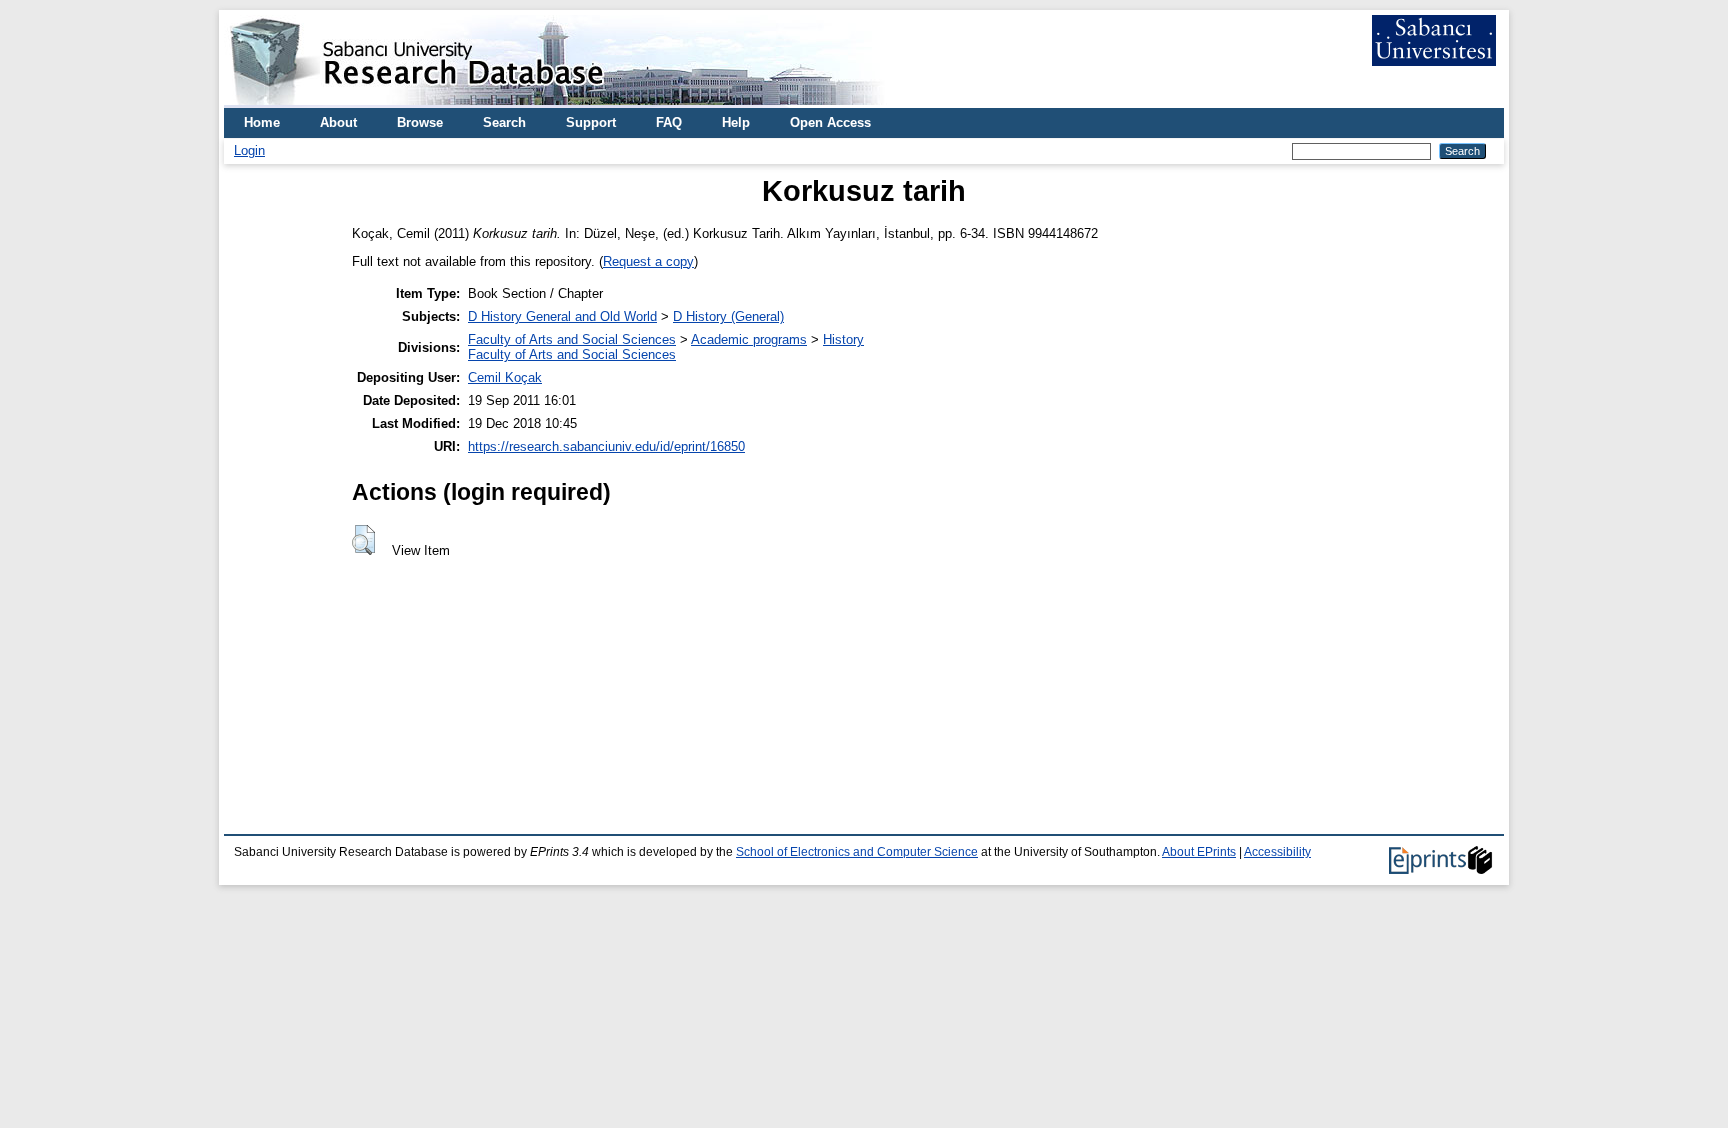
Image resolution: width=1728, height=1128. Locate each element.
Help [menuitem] (736, 122)
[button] (363, 540)
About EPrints (1199, 852)
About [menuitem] (338, 122)
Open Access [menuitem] (830, 122)
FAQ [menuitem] (669, 122)
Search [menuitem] (504, 122)
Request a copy (648, 261)
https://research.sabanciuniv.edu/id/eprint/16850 (606, 446)
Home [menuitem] (262, 122)
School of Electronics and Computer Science (857, 852)
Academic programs (749, 339)
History (843, 339)
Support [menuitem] (591, 122)
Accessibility (1277, 852)
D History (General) (728, 316)
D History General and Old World (562, 316)
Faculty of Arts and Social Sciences (572, 339)
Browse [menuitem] (420, 122)
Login (249, 150)
